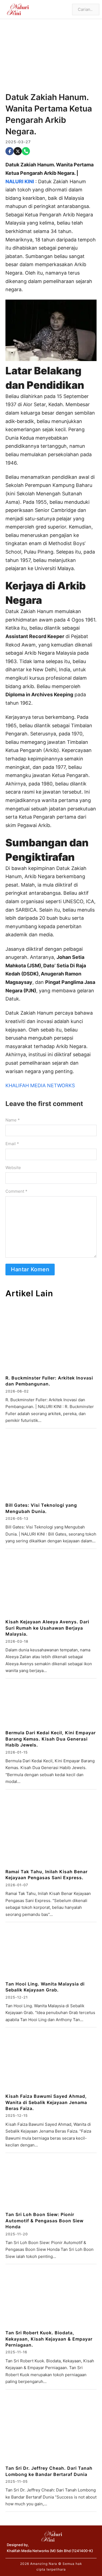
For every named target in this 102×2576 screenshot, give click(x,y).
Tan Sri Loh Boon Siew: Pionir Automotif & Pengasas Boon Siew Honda (44, 2221)
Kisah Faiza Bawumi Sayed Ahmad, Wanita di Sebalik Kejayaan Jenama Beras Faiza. (46, 2102)
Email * (12, 1144)
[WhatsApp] (26, 151)
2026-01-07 (17, 1885)
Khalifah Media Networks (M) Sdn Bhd (39, 2551)
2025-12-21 (17, 1997)
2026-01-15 (17, 1752)
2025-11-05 (17, 2481)
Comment (16, 1191)
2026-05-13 (17, 1518)
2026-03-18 (17, 1641)
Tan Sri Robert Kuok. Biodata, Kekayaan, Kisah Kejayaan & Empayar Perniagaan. (49, 2339)
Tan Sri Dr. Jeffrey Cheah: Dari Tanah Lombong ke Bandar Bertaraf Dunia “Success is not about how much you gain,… (51, 2497)
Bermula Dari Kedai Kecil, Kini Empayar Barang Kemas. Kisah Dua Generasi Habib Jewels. (51, 1739)
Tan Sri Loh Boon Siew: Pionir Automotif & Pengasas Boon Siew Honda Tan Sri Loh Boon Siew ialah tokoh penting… (50, 2249)
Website (13, 1168)
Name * (13, 1120)
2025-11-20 (17, 2234)
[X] (18, 151)
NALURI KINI (20, 181)
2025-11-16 (16, 2352)
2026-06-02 (17, 1391)
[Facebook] (10, 151)
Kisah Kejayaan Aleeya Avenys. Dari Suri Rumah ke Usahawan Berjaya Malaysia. (47, 1628)
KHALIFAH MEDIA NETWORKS (40, 1085)
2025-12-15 (17, 2115)
